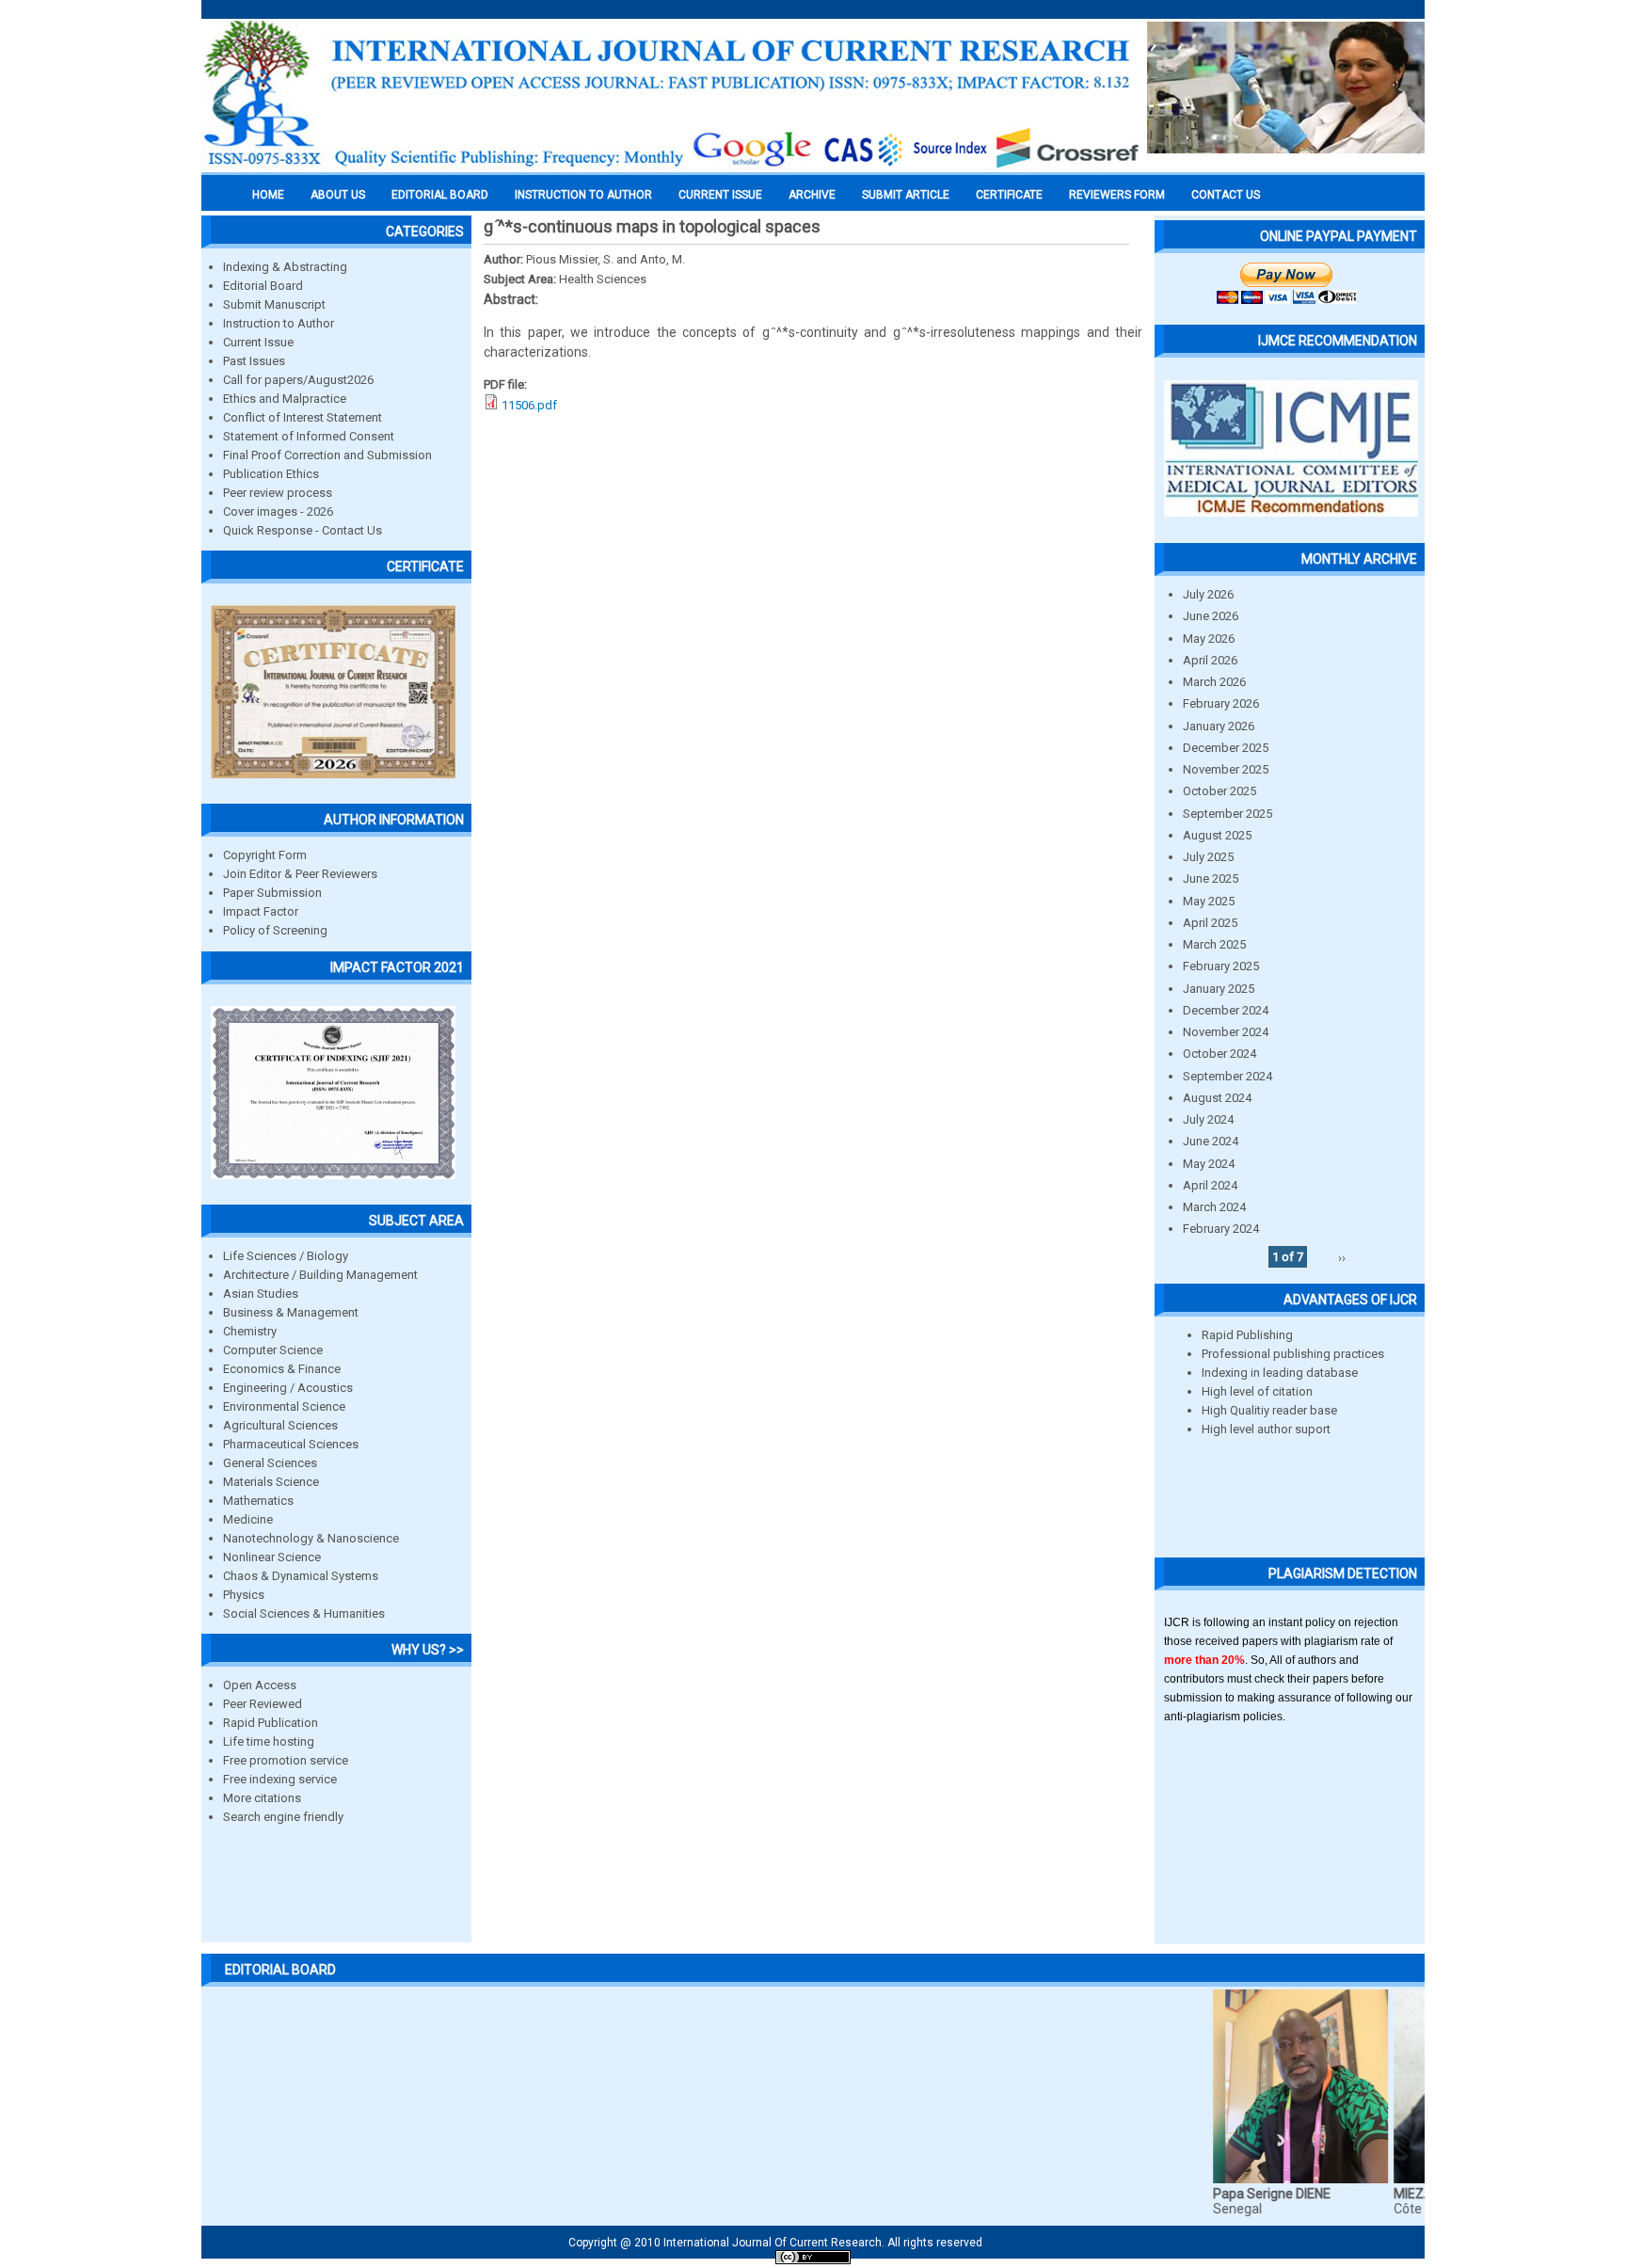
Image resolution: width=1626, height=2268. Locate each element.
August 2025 (1217, 835)
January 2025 (1219, 989)
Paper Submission (272, 893)
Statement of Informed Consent (309, 436)
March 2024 (1214, 1207)
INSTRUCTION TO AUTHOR (583, 195)
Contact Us (1226, 195)
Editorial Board (263, 286)
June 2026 (1211, 616)
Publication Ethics (271, 474)
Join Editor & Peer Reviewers (300, 874)
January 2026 (1219, 726)
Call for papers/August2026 (298, 380)
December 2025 (1226, 748)
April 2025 (1210, 923)
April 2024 (1210, 1185)
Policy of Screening (275, 930)
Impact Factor (261, 911)
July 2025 (1208, 857)
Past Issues (254, 361)
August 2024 (1217, 1098)
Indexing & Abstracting (285, 267)
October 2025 (1219, 791)
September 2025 (1227, 814)
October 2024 (1219, 1054)
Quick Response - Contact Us (303, 530)
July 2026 (1208, 594)
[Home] (672, 167)
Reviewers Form (1117, 195)
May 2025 (1209, 901)
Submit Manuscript (274, 304)
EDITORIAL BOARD (440, 195)
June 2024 (1211, 1141)
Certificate (1009, 195)
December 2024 (1226, 1010)
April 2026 (1210, 660)
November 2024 (1226, 1032)
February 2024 (1221, 1229)
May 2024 (1209, 1164)
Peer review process (278, 493)
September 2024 (1227, 1076)
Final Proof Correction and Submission (327, 455)
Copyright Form (265, 855)
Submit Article (906, 195)
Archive (812, 195)
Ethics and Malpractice (285, 399)
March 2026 (1214, 682)
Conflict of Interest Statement (303, 417)
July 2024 (1208, 1119)
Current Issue (720, 195)
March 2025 (1214, 944)
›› (1342, 1257)
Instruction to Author (279, 323)
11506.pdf (529, 405)
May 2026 (1209, 639)
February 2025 (1221, 966)
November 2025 (1226, 769)
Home (268, 195)
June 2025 (1211, 878)
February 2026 (1221, 703)
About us (338, 195)
